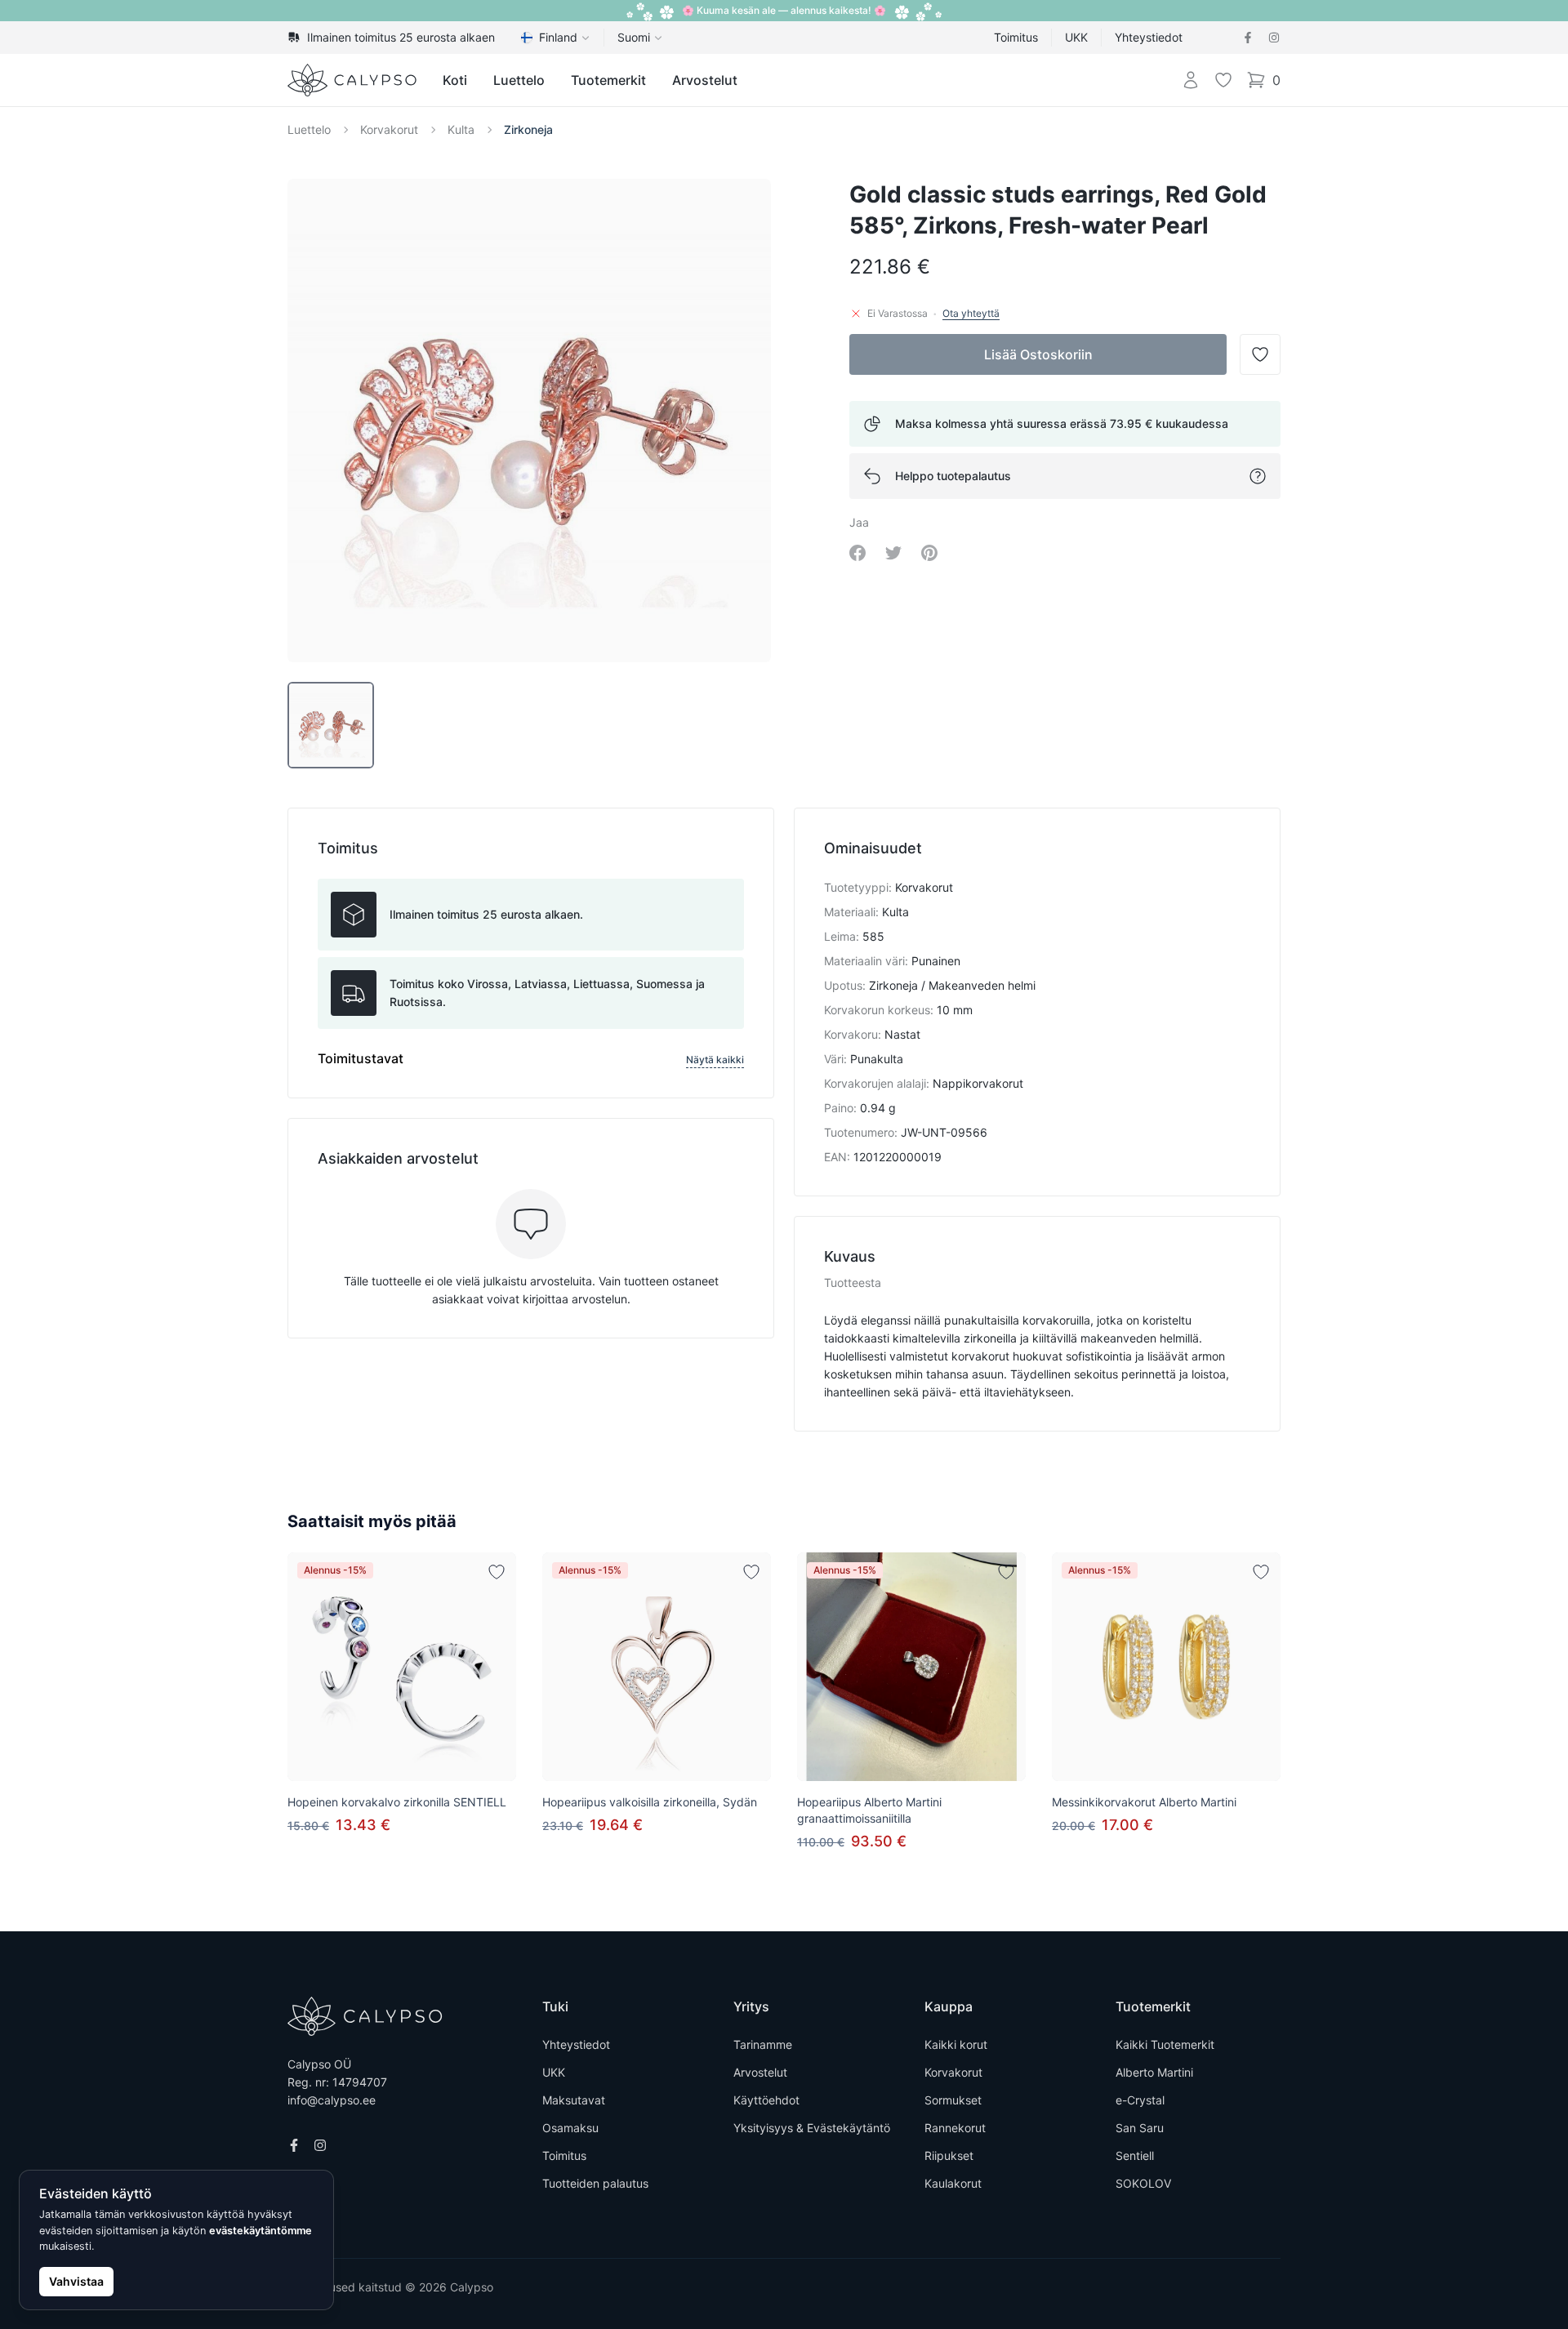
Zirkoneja (528, 129)
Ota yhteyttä (971, 313)
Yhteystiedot (1149, 37)
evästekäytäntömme (261, 2231)
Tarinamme (763, 2044)
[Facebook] (1248, 38)
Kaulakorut (953, 2183)
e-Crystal (1140, 2100)
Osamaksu (570, 2128)
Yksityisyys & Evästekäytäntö (812, 2128)
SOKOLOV (1143, 2183)
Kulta (461, 129)
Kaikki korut (956, 2044)
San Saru (1140, 2128)
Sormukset (953, 2100)
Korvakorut (389, 129)
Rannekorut (955, 2128)
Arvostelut (705, 80)
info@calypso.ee (332, 2100)
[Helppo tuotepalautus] (1258, 476)
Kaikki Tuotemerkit (1165, 2044)
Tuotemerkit (608, 80)
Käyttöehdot (766, 2100)
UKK (1076, 37)
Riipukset (949, 2155)
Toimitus (1016, 37)
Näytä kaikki (715, 1060)
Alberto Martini (1154, 2072)
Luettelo (519, 80)
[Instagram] (1274, 38)
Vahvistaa (76, 2281)
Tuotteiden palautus (595, 2183)
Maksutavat (574, 2100)
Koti (455, 80)
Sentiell (1135, 2155)
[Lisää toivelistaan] (497, 1572)
